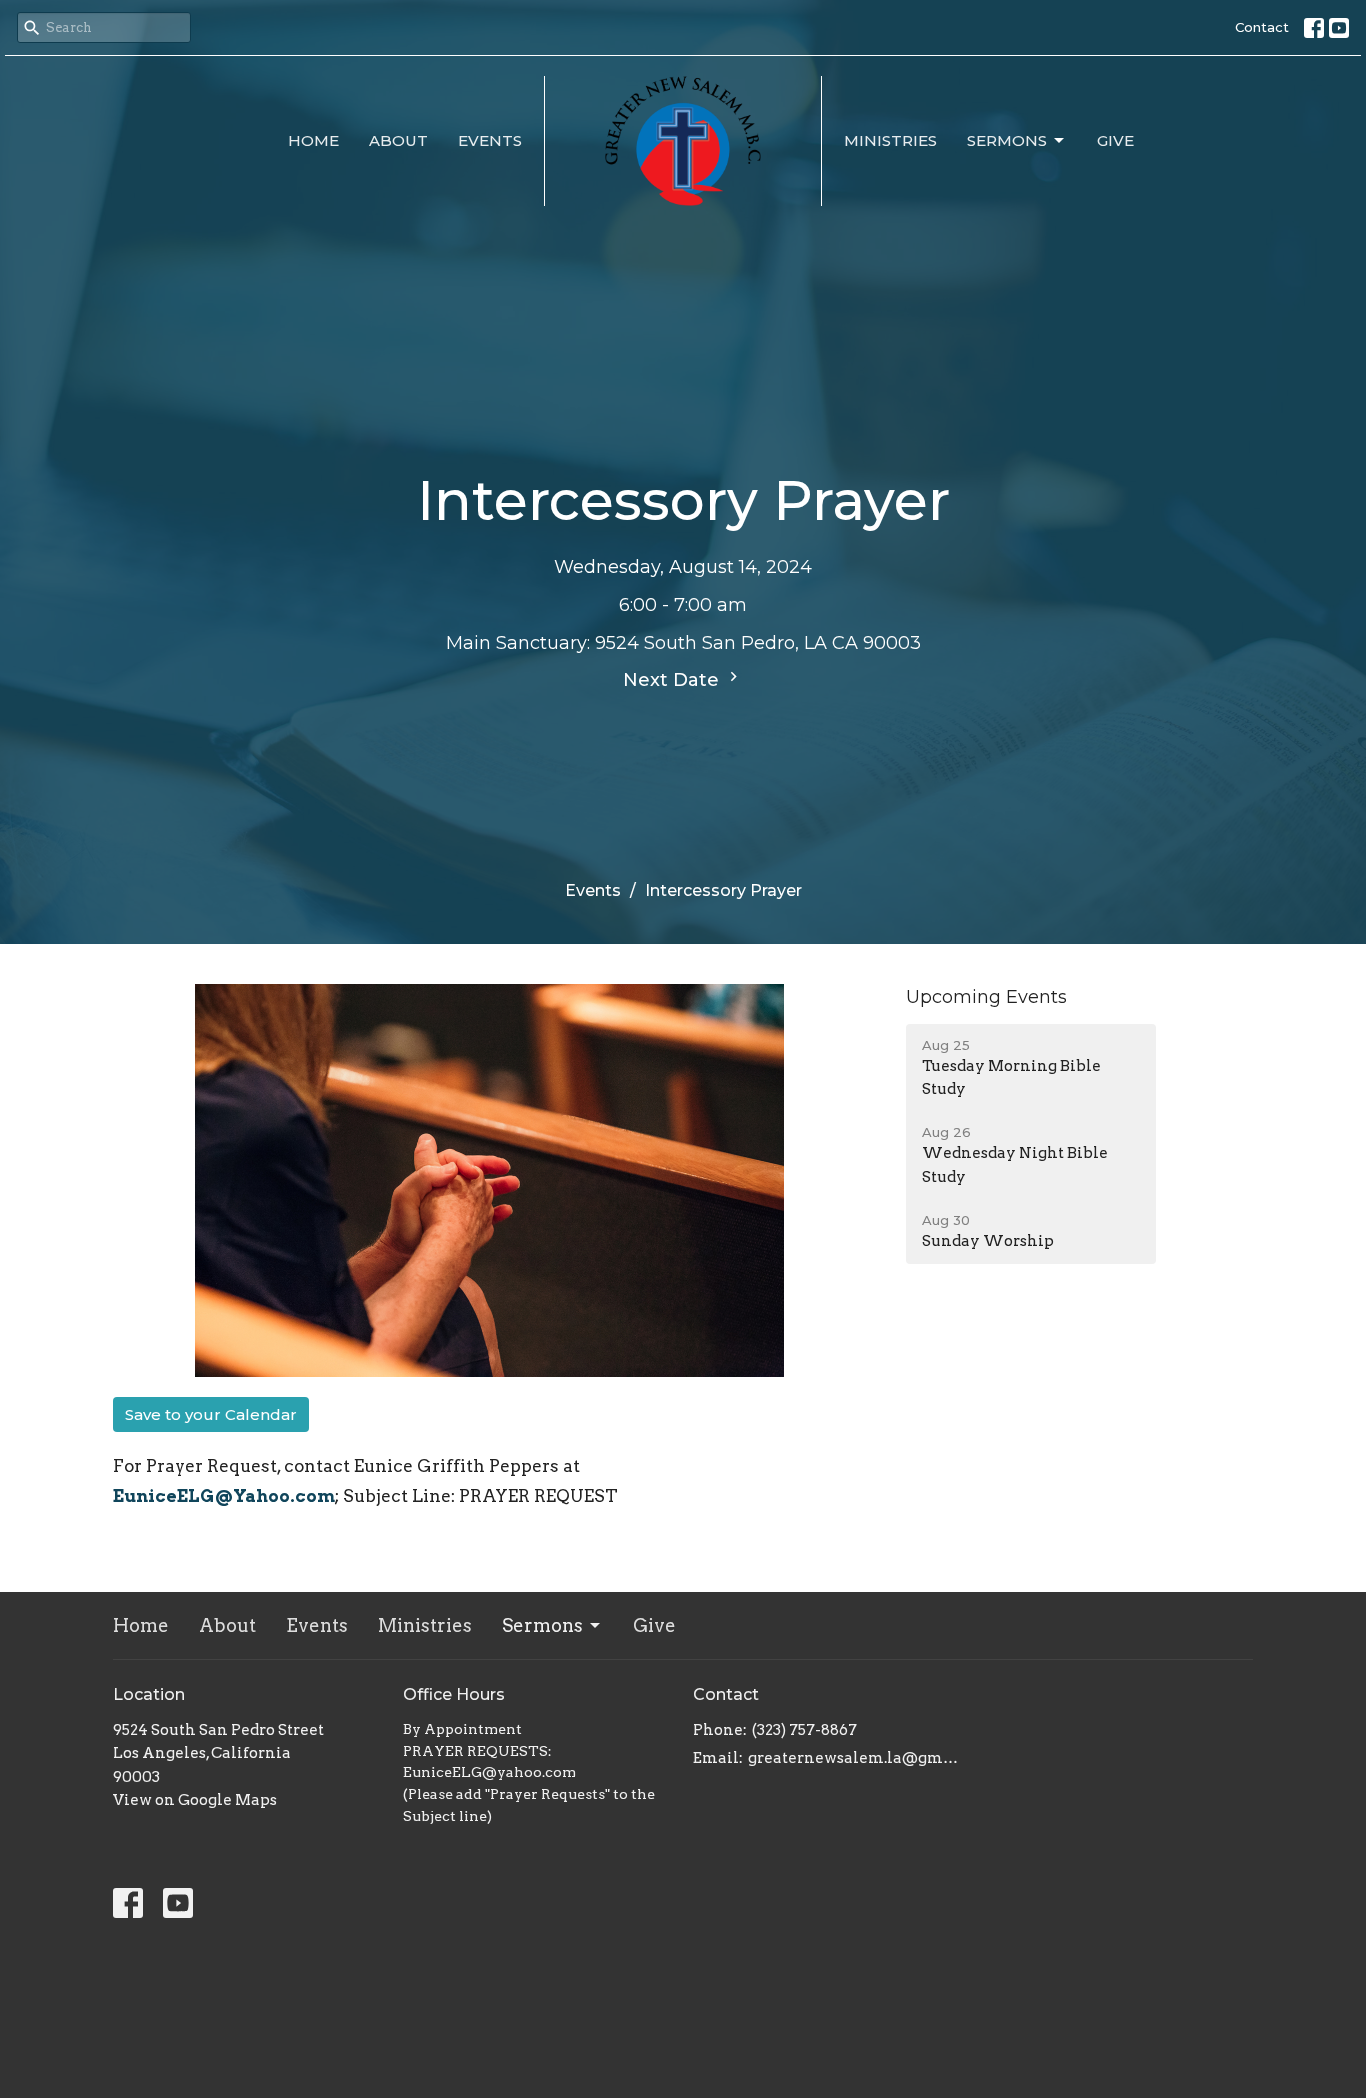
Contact (1262, 27)
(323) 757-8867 (804, 1730)
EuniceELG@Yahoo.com (224, 1496)
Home (313, 140)
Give (1115, 140)
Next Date (673, 680)
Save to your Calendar (211, 1414)
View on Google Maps (195, 1800)
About (398, 140)
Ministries (890, 140)
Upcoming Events (986, 997)
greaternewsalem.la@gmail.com (855, 1758)
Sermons (1007, 140)
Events (490, 140)
